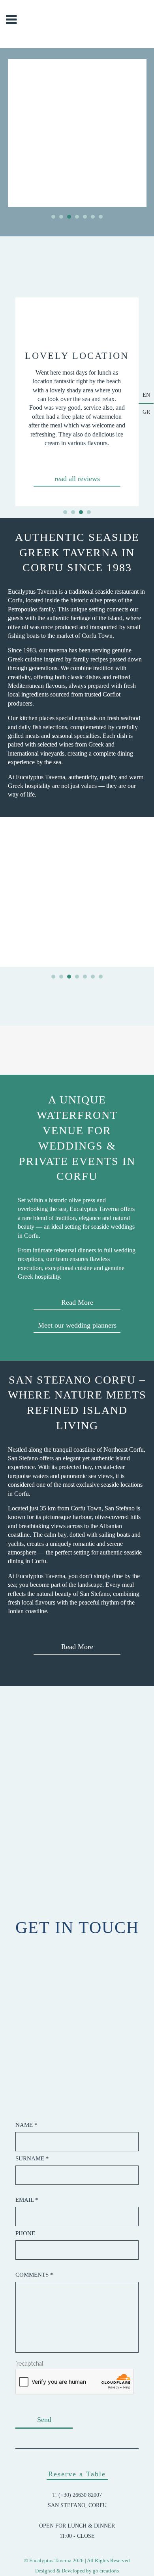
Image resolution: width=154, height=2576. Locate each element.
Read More (77, 1302)
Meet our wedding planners (77, 1325)
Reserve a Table (77, 2474)
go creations (106, 2571)
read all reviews (77, 479)
